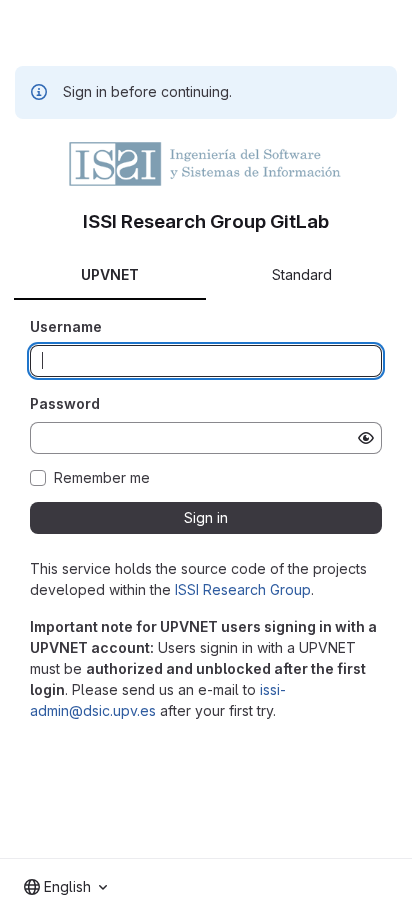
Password (65, 403)
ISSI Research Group (243, 589)
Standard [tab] (302, 274)
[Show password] (366, 438)
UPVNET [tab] (110, 274)
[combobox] (65, 887)
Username (66, 326)
